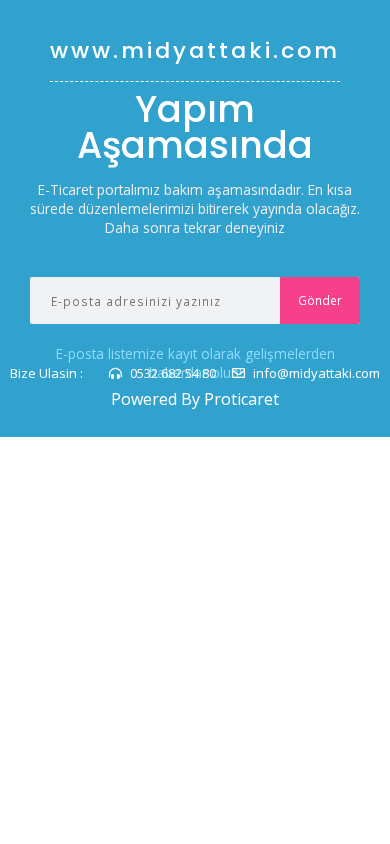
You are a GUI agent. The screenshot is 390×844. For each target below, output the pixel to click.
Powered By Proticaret (195, 399)
